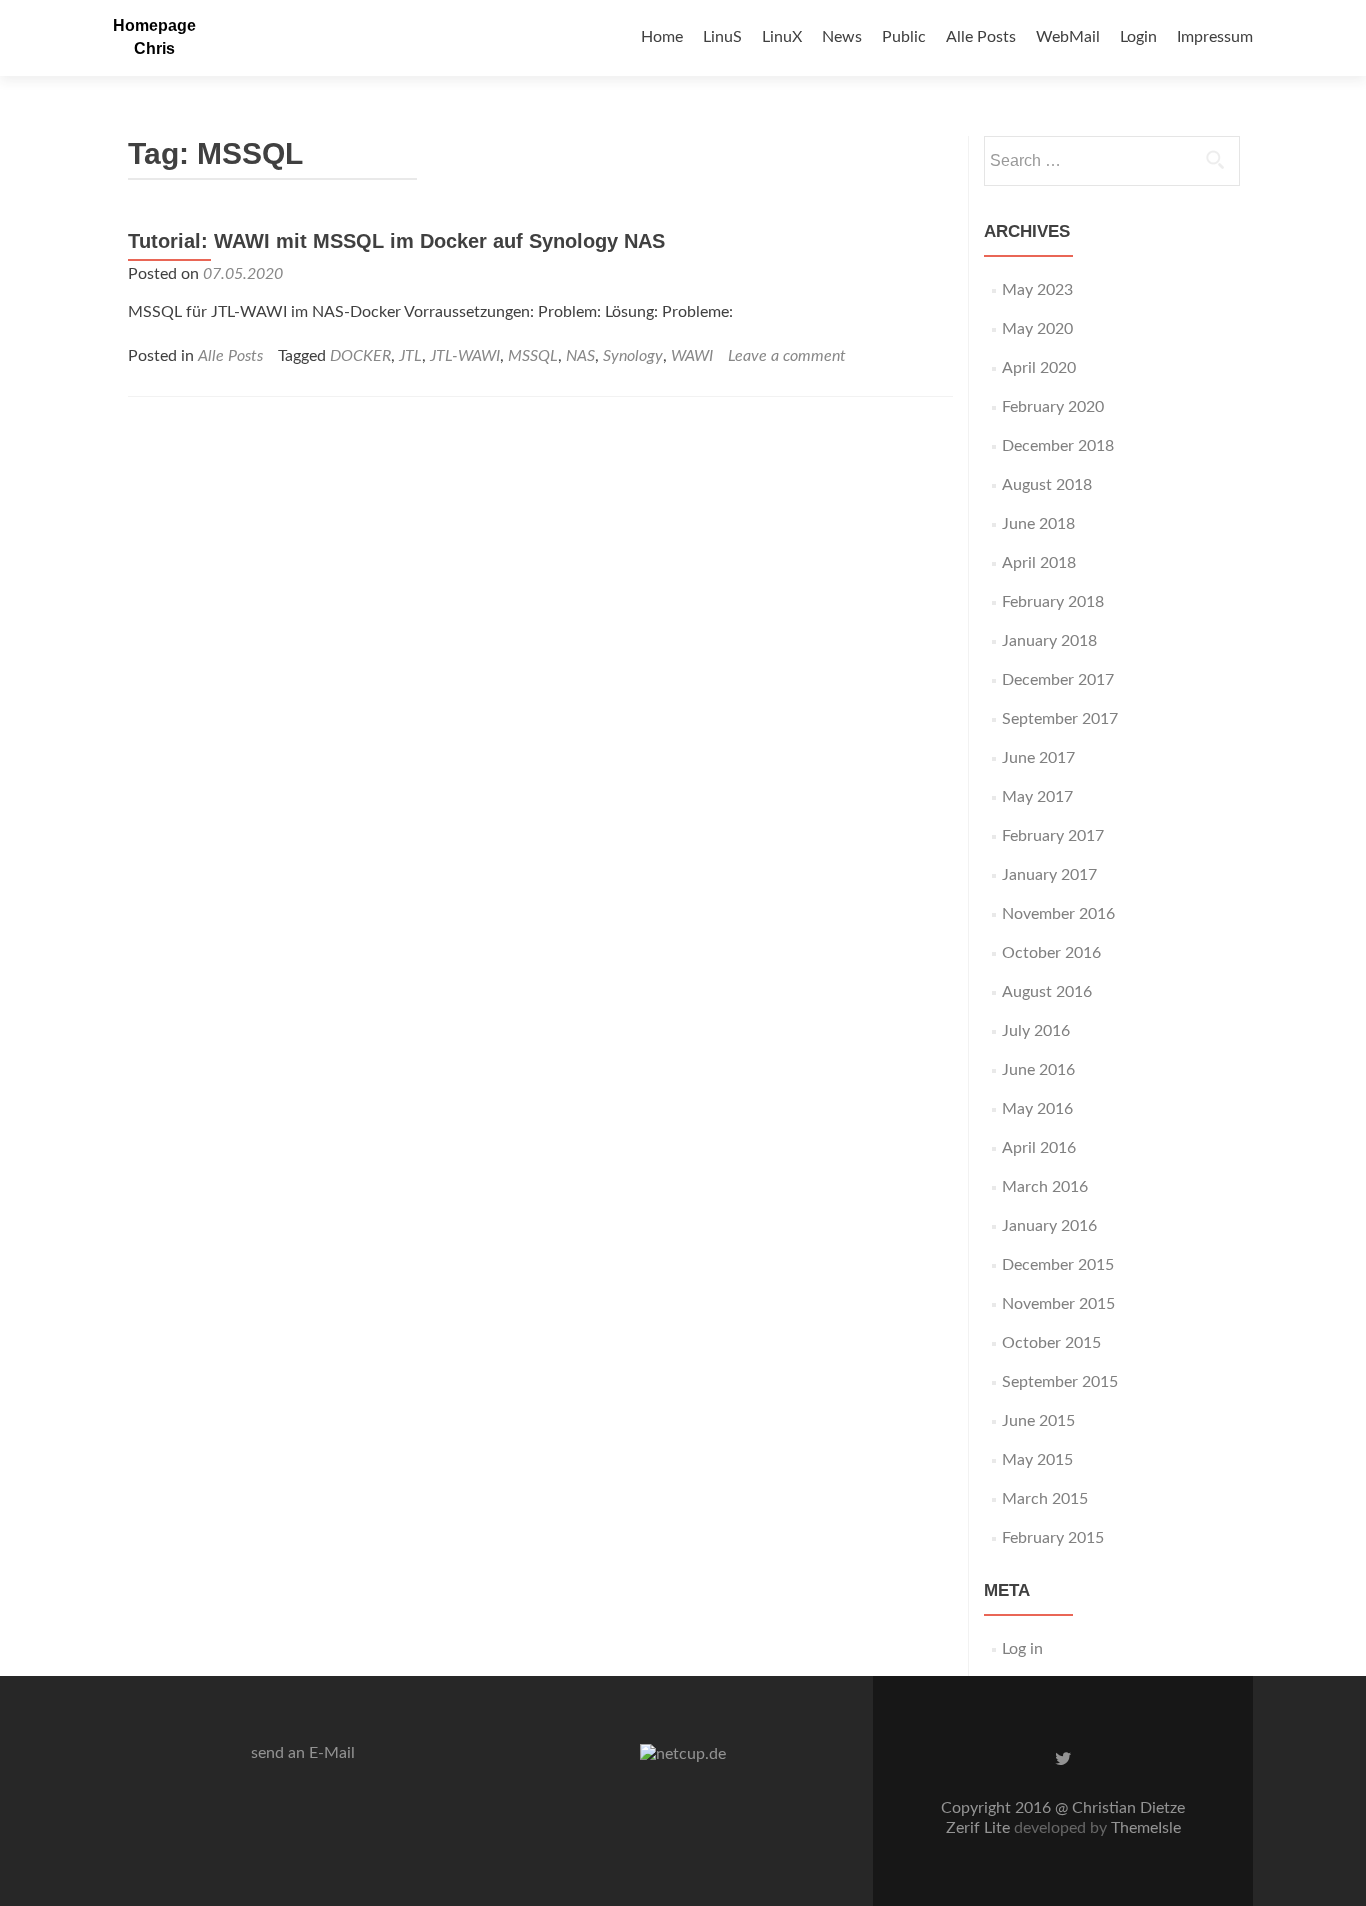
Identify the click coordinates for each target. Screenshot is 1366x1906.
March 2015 (1045, 1499)
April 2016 (1039, 1148)
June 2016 (1038, 1070)
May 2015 (1037, 1460)
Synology (633, 356)
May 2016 (1037, 1109)
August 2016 (1047, 992)
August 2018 (1047, 485)
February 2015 (1053, 1538)
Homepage (154, 25)
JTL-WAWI (465, 356)
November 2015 (1058, 1304)
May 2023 (1037, 290)
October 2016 (1051, 953)
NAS (580, 356)
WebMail (1068, 37)
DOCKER (360, 356)
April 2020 (1039, 368)
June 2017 (1038, 758)
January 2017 (1049, 875)
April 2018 (1039, 563)
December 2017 (1058, 680)
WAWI (692, 356)
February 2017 (1053, 836)
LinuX (782, 37)
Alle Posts (981, 37)
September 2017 (1060, 719)
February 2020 (1053, 407)
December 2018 (1058, 446)
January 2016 (1049, 1226)
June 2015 (1038, 1421)
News (842, 37)
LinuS (722, 37)
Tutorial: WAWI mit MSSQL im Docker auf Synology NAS (396, 241)
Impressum (1215, 37)
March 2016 (1045, 1187)
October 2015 (1051, 1343)
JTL (410, 356)
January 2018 (1049, 641)
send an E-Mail (303, 1753)
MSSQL (533, 356)
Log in (1022, 1649)
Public (904, 37)
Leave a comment (787, 356)
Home (662, 37)
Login (1138, 37)
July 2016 (1036, 1031)
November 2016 (1058, 914)
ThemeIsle (1146, 1828)
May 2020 (1037, 329)
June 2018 (1038, 524)
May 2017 (1037, 797)
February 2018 (1053, 602)
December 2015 (1058, 1265)
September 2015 (1060, 1382)
